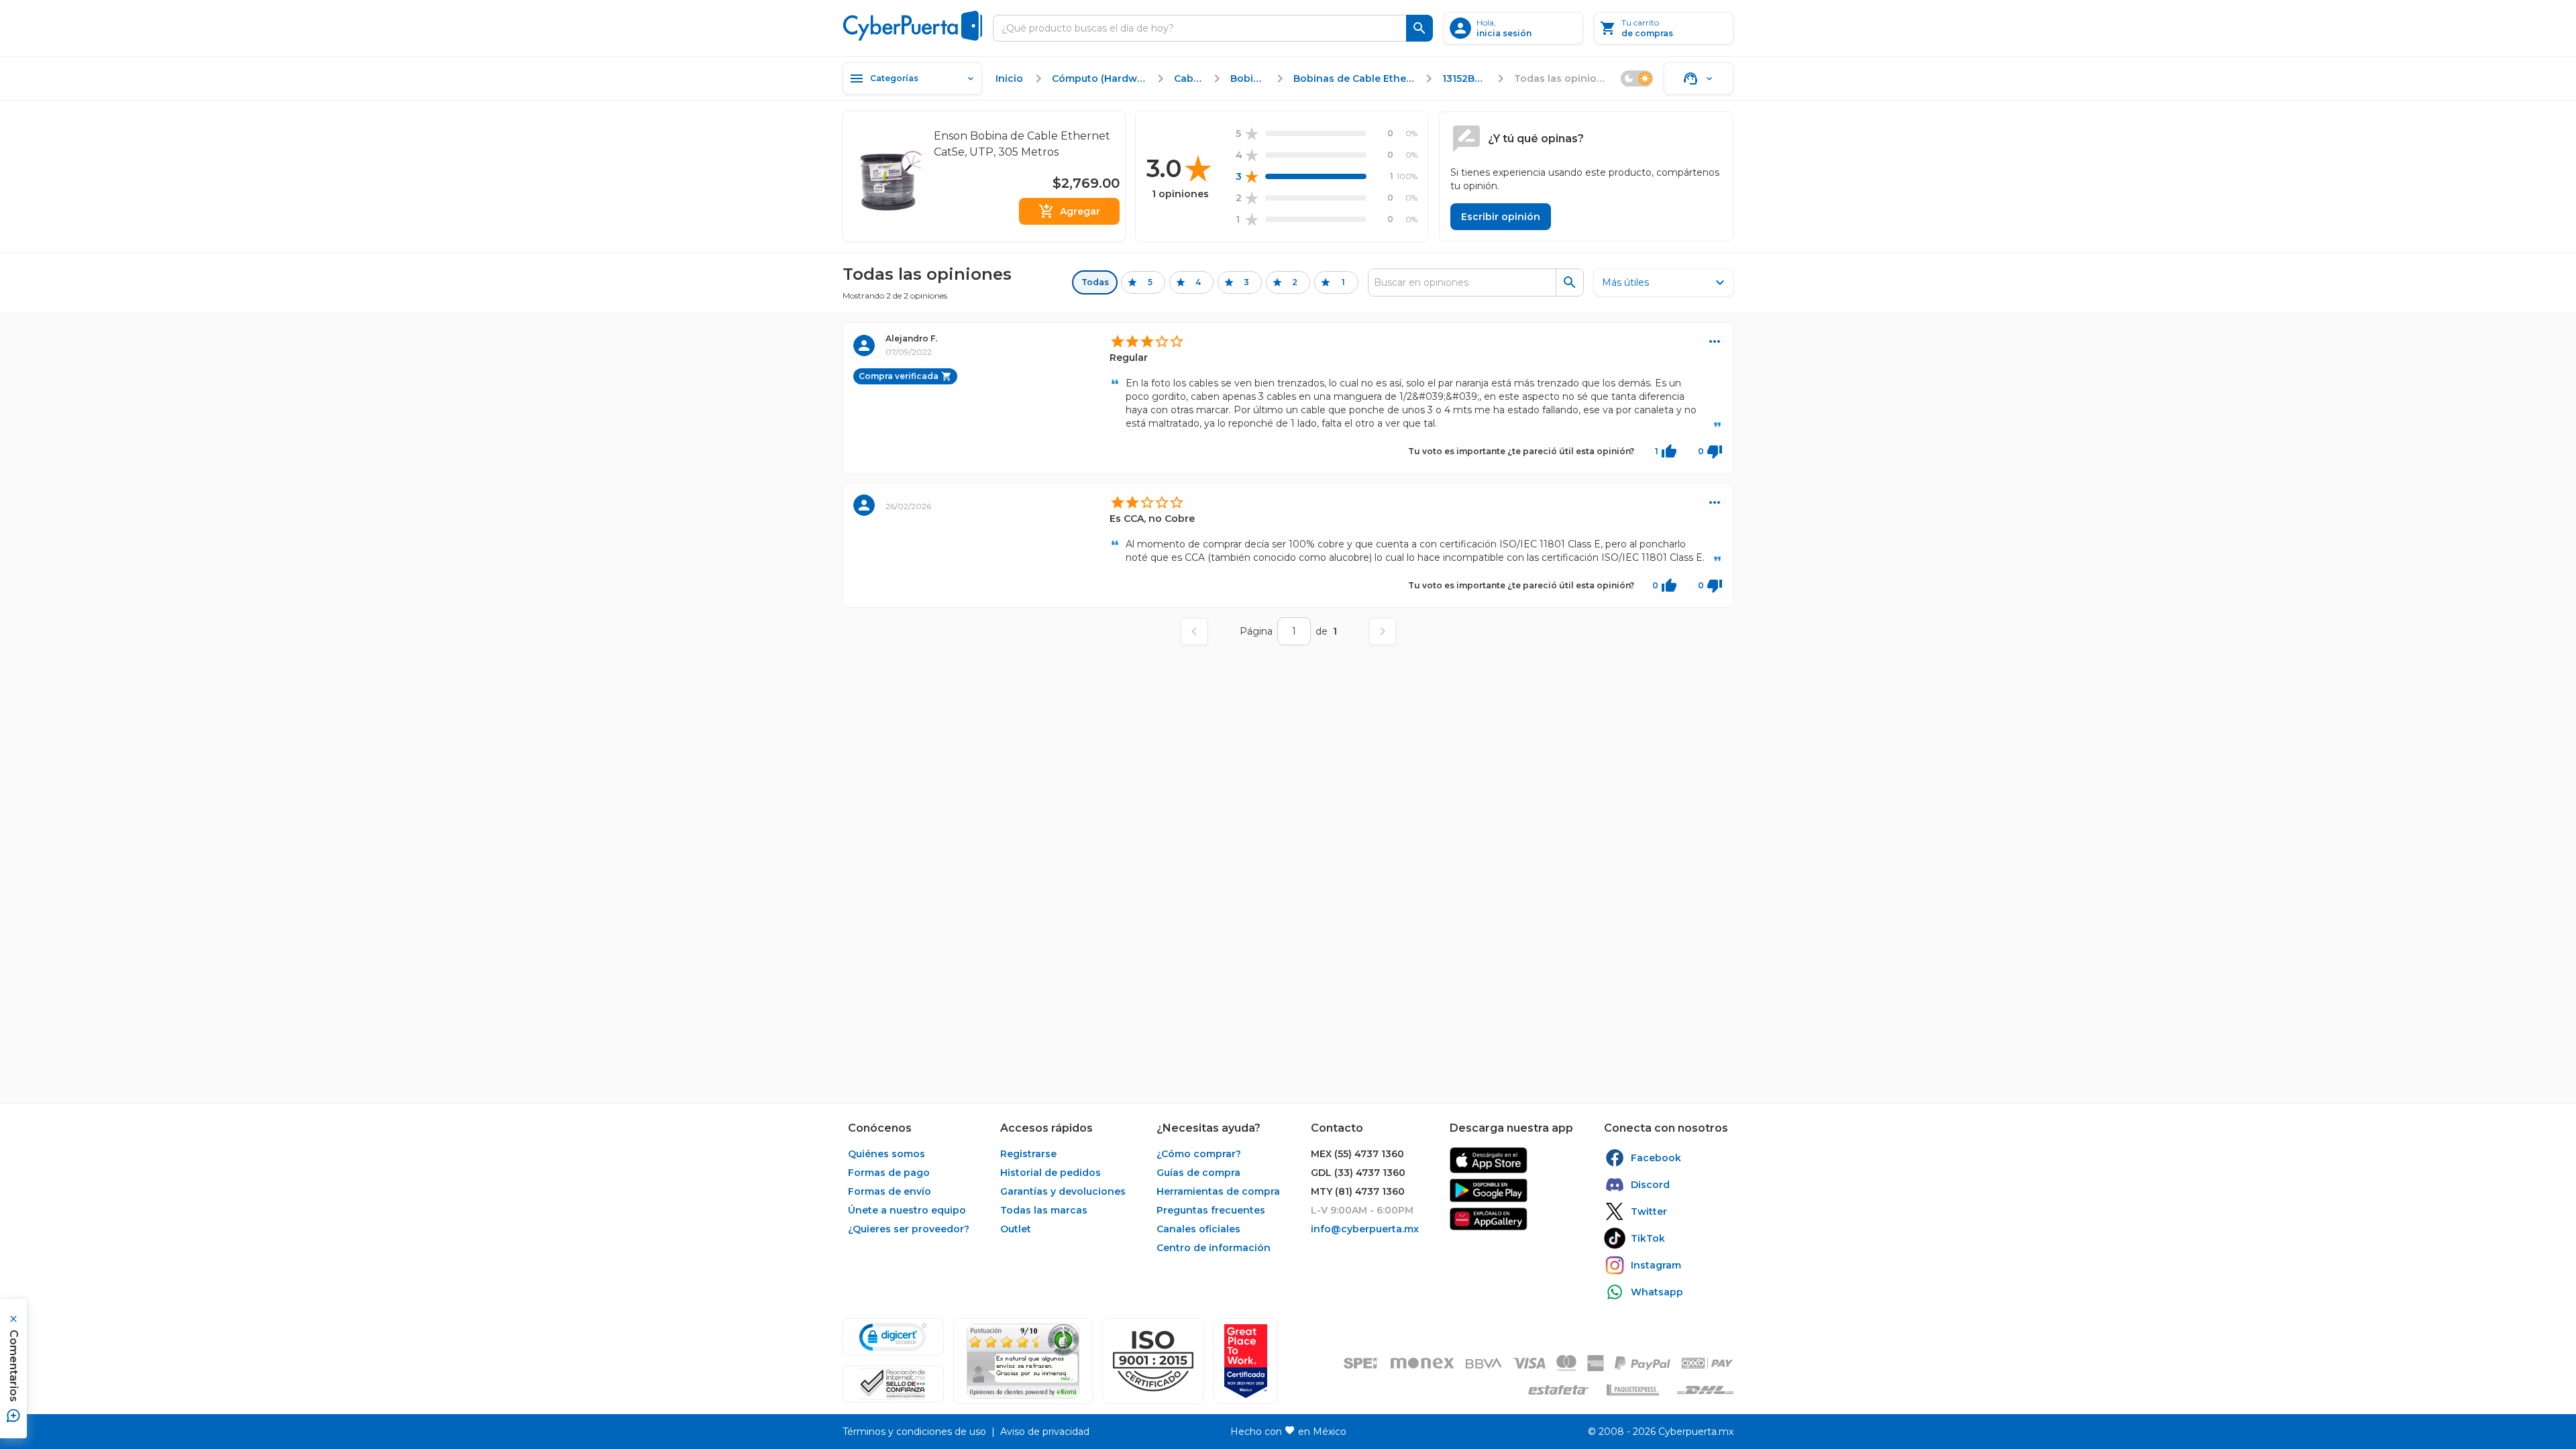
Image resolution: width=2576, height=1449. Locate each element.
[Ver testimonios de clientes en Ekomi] (1023, 1361)
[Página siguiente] (1383, 631)
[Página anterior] (1194, 631)
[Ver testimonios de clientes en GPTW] (1246, 1361)
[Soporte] (1699, 78)
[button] (1153, 1361)
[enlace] (1489, 1160)
